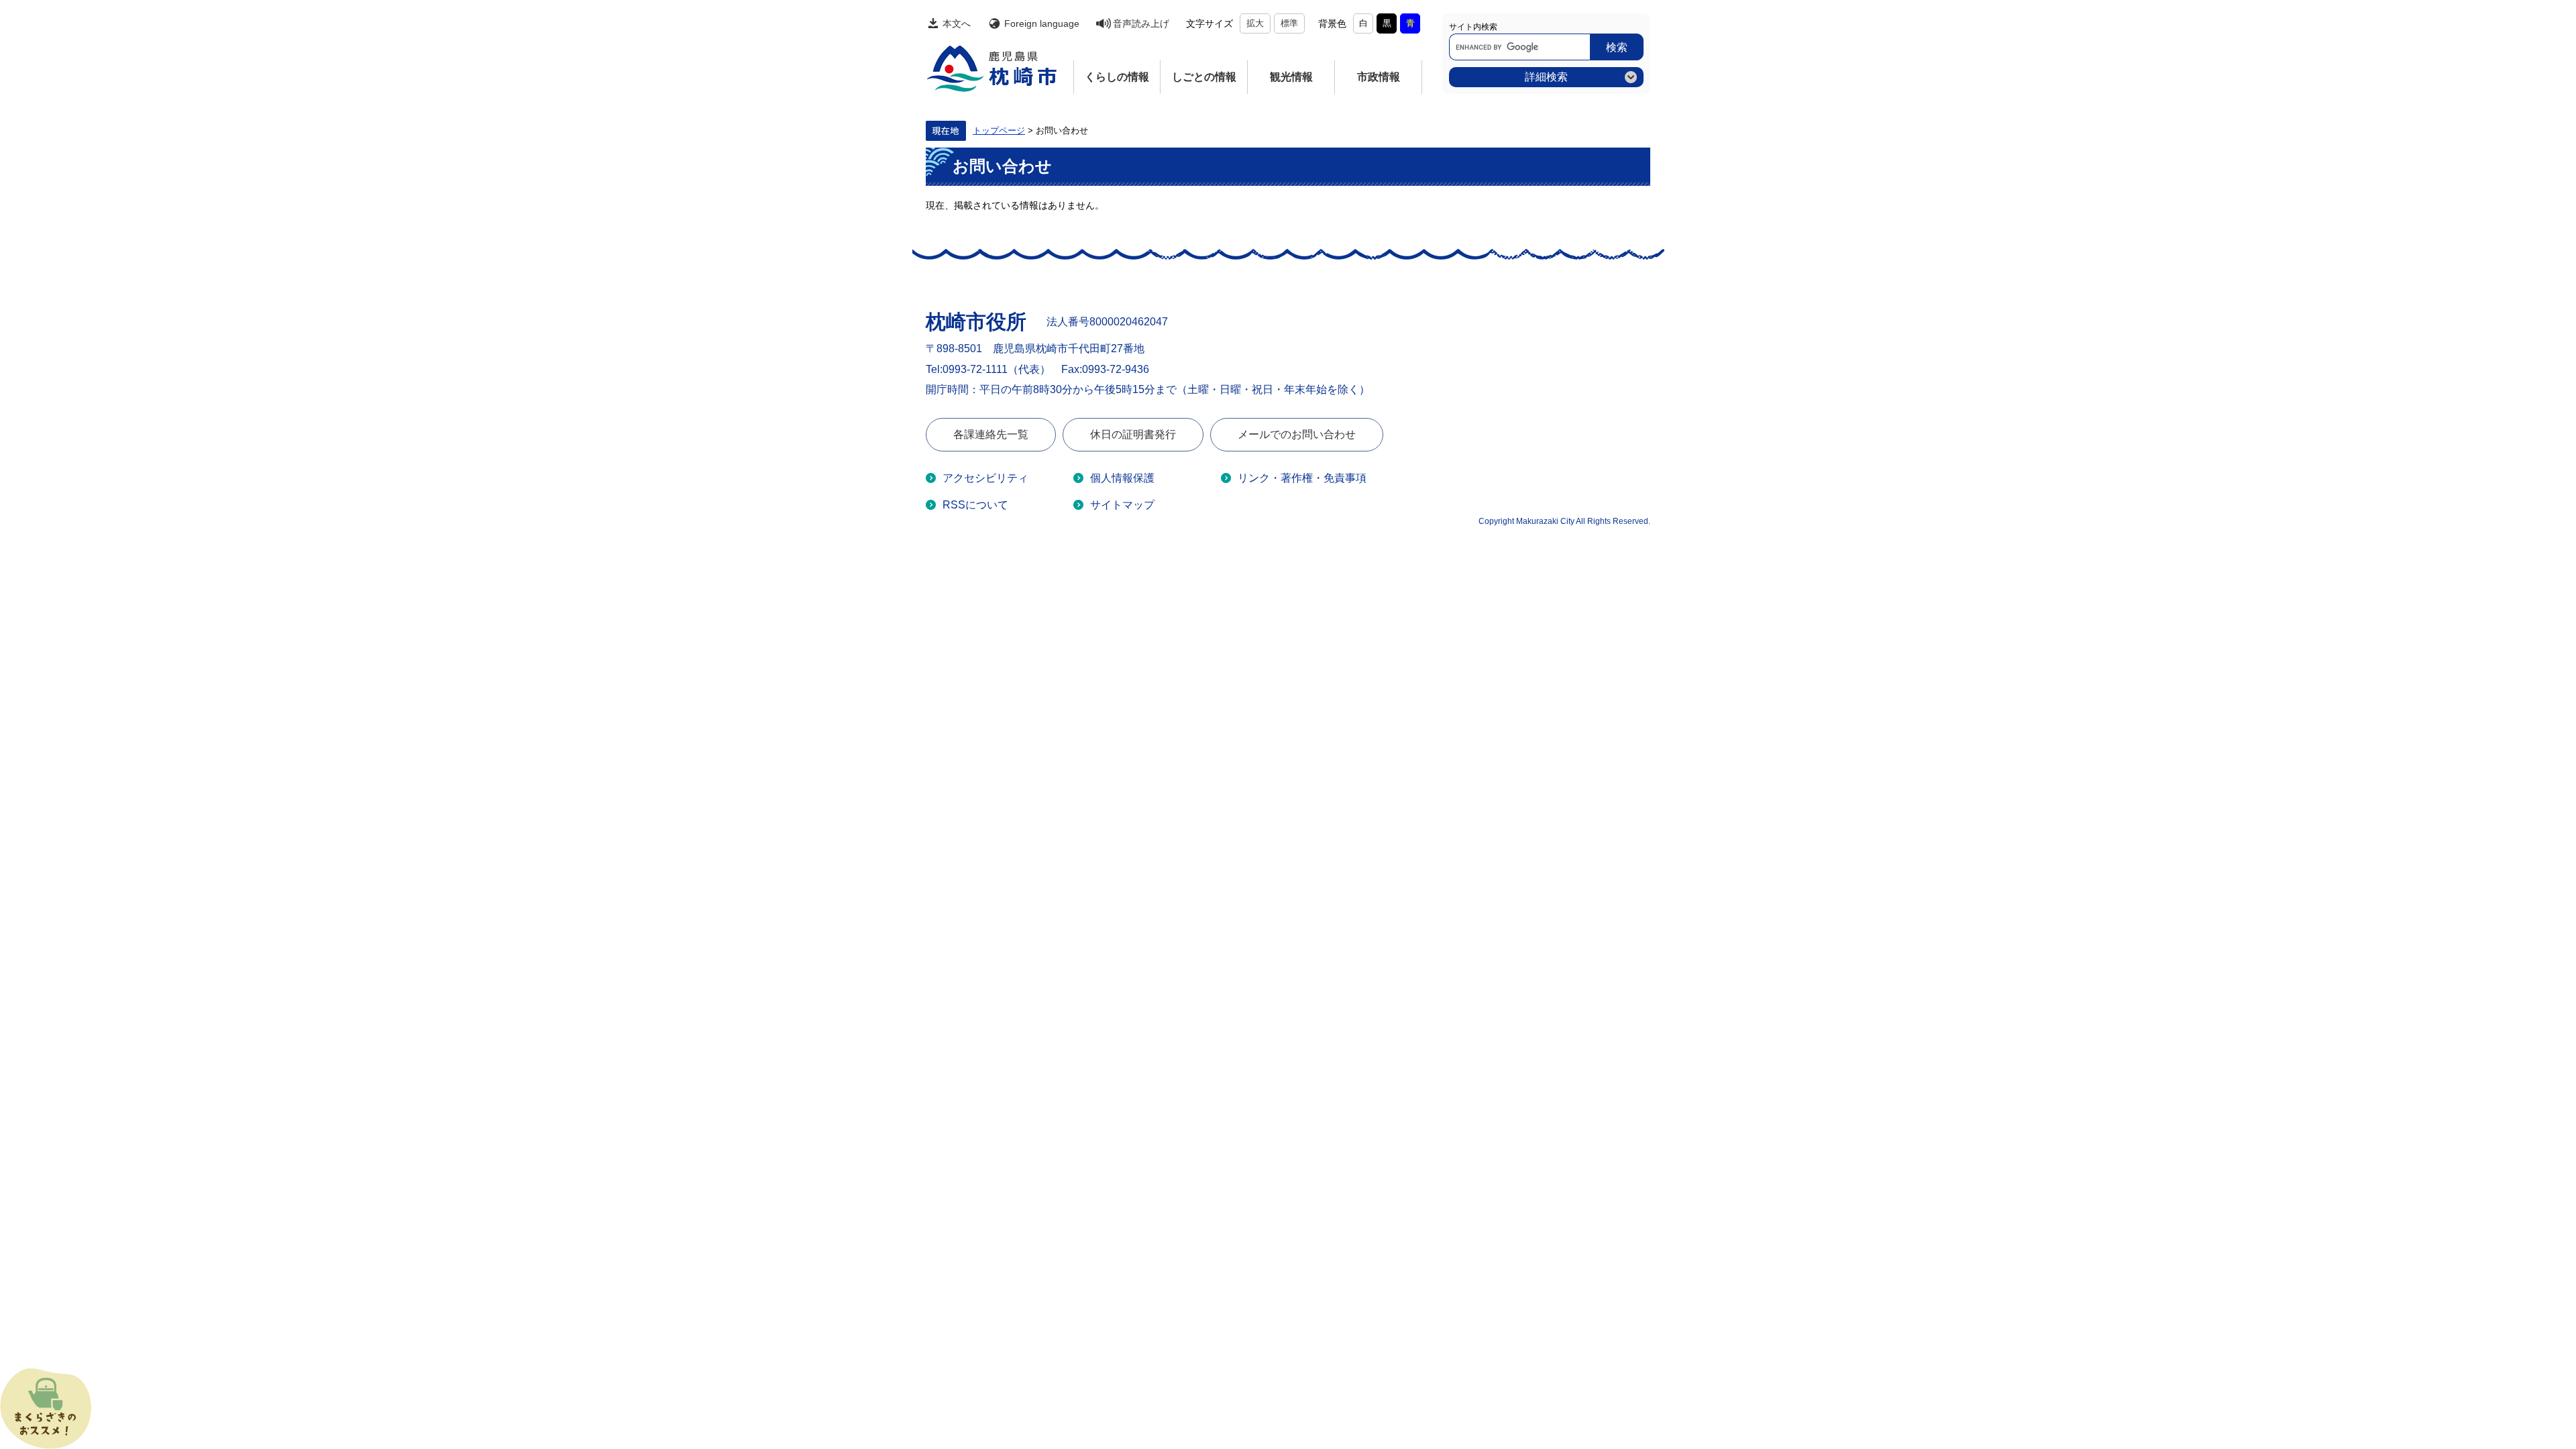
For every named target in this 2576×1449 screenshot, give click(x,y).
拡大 (1255, 23)
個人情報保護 (1122, 478)
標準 (1289, 23)
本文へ (957, 23)
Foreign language (1042, 23)
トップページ (999, 131)
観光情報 (1291, 77)
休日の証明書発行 (1133, 434)
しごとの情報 (1204, 77)
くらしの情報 (1117, 77)
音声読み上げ (1141, 23)
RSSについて (975, 505)
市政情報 (1379, 77)
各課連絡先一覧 (991, 434)
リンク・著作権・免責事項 (1302, 478)
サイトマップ (1122, 505)
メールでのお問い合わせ (1297, 434)
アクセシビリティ (985, 478)
